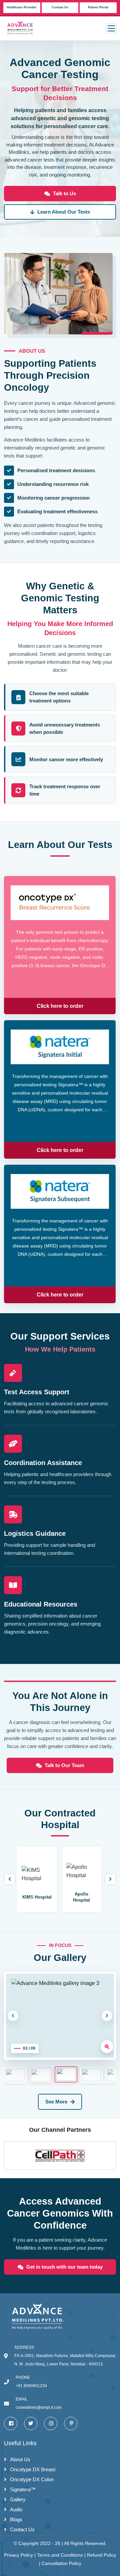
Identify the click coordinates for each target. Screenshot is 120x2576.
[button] (111, 28)
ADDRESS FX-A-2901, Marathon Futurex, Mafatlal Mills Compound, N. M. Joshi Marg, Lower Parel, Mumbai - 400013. (65, 2356)
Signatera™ (23, 2489)
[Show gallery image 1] (15, 2075)
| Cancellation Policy (60, 2563)
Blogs (16, 2519)
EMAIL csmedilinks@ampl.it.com (39, 2403)
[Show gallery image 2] (41, 2075)
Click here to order (60, 1006)
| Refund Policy (99, 2555)
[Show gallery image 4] (91, 2075)
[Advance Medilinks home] (24, 28)
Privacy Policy (19, 2555)
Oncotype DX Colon (32, 2479)
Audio (16, 2509)
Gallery (18, 2499)
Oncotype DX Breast (33, 2469)
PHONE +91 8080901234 (31, 2382)
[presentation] (10, 1879)
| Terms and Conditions (59, 2555)
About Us (20, 2459)
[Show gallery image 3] (66, 2074)
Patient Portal (98, 7)
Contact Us (60, 7)
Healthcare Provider (22, 7)
